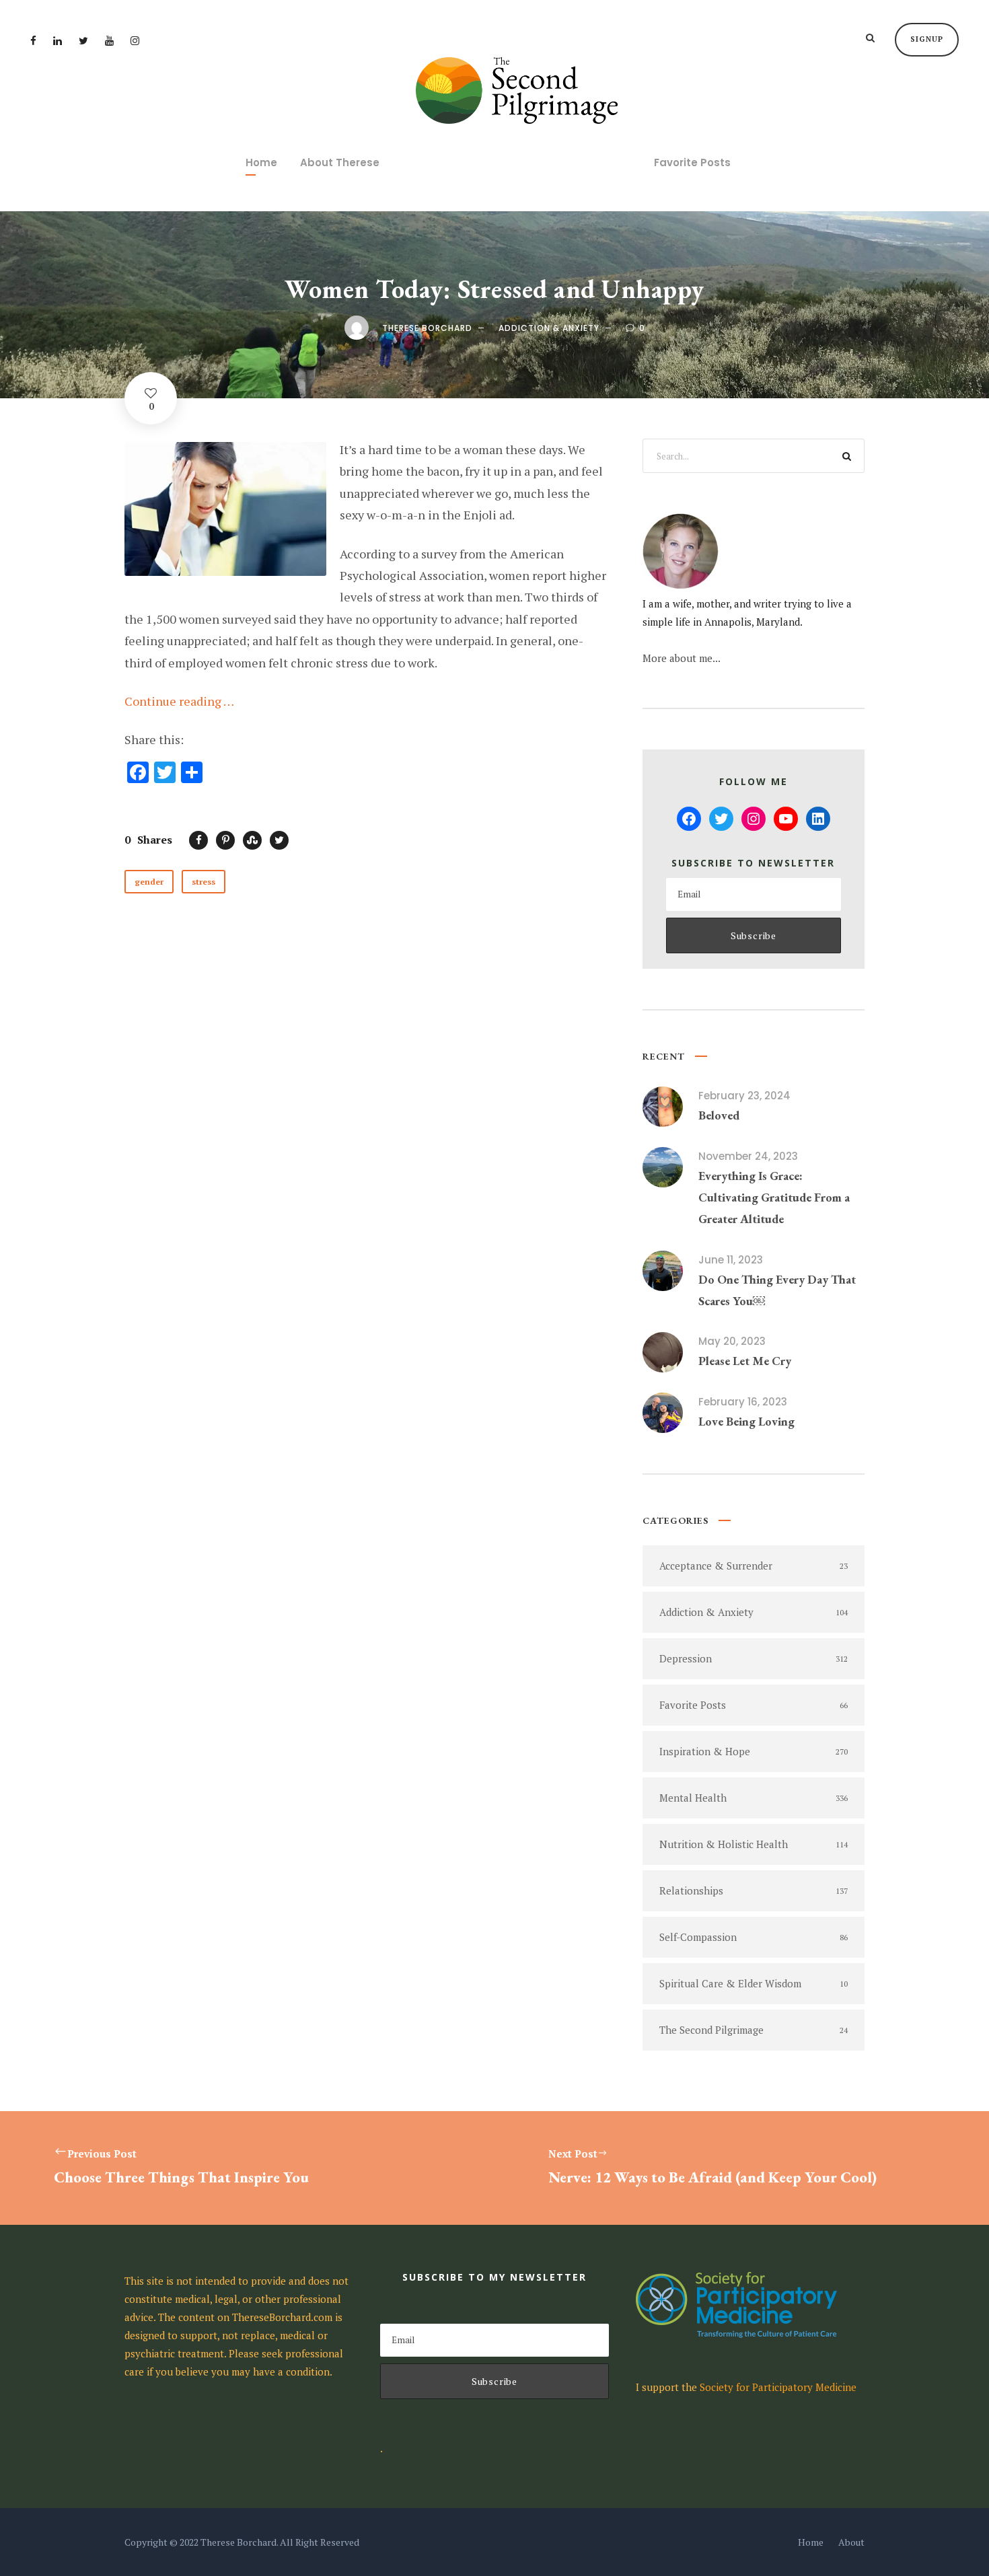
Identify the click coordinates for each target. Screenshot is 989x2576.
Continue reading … (179, 701)
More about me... (682, 658)
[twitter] (83, 40)
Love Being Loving (746, 1421)
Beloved (719, 1115)
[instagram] (135, 40)
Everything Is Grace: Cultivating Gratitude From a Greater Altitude (774, 1198)
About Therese (340, 162)
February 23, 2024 (744, 1096)
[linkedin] (58, 40)
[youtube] (109, 40)
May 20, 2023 (732, 1341)
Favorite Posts (692, 162)
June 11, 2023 (731, 1260)
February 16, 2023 (743, 1402)
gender (149, 882)
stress (204, 882)
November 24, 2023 (748, 1156)
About (851, 2542)
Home (261, 162)
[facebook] (33, 40)
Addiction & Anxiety (549, 328)
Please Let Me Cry (745, 1361)
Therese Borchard (427, 328)
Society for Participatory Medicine (778, 2387)
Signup (927, 39)
